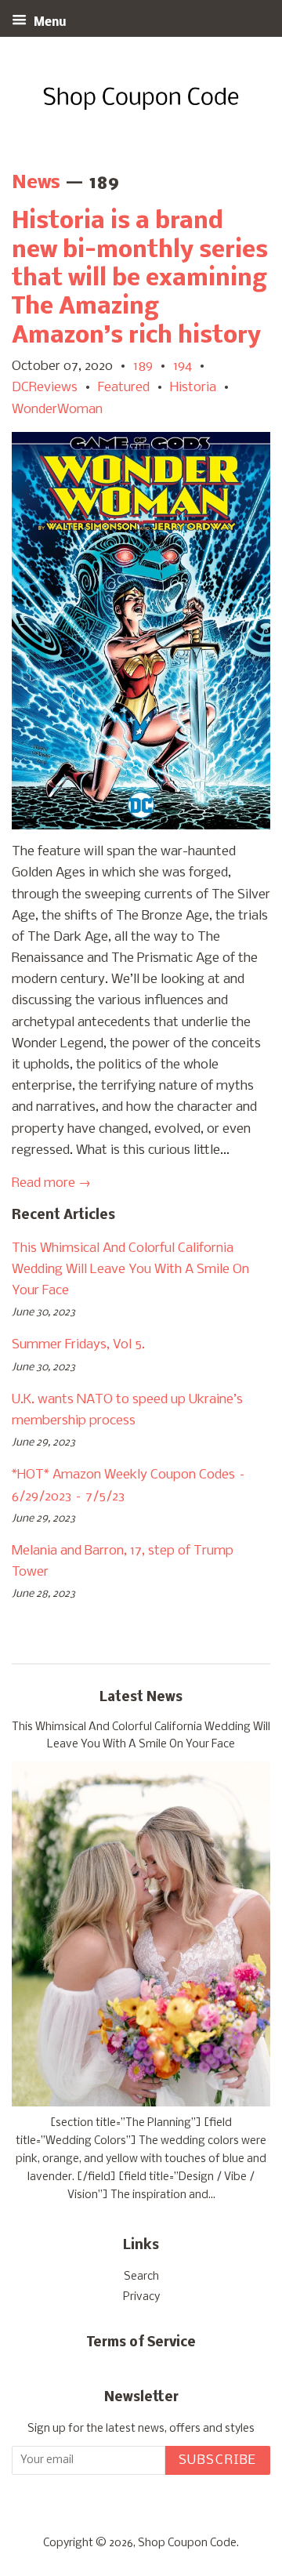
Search (141, 2277)
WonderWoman (57, 410)
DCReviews (45, 388)
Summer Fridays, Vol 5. (78, 1345)
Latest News (141, 1698)
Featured (124, 388)
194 (183, 366)
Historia (193, 388)
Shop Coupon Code (187, 2543)
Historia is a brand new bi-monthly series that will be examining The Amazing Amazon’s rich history (140, 279)
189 (143, 366)
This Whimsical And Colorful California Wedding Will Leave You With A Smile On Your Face (130, 1270)
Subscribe (218, 2460)
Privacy (141, 2297)
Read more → (51, 1183)
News (36, 183)
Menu (49, 23)
